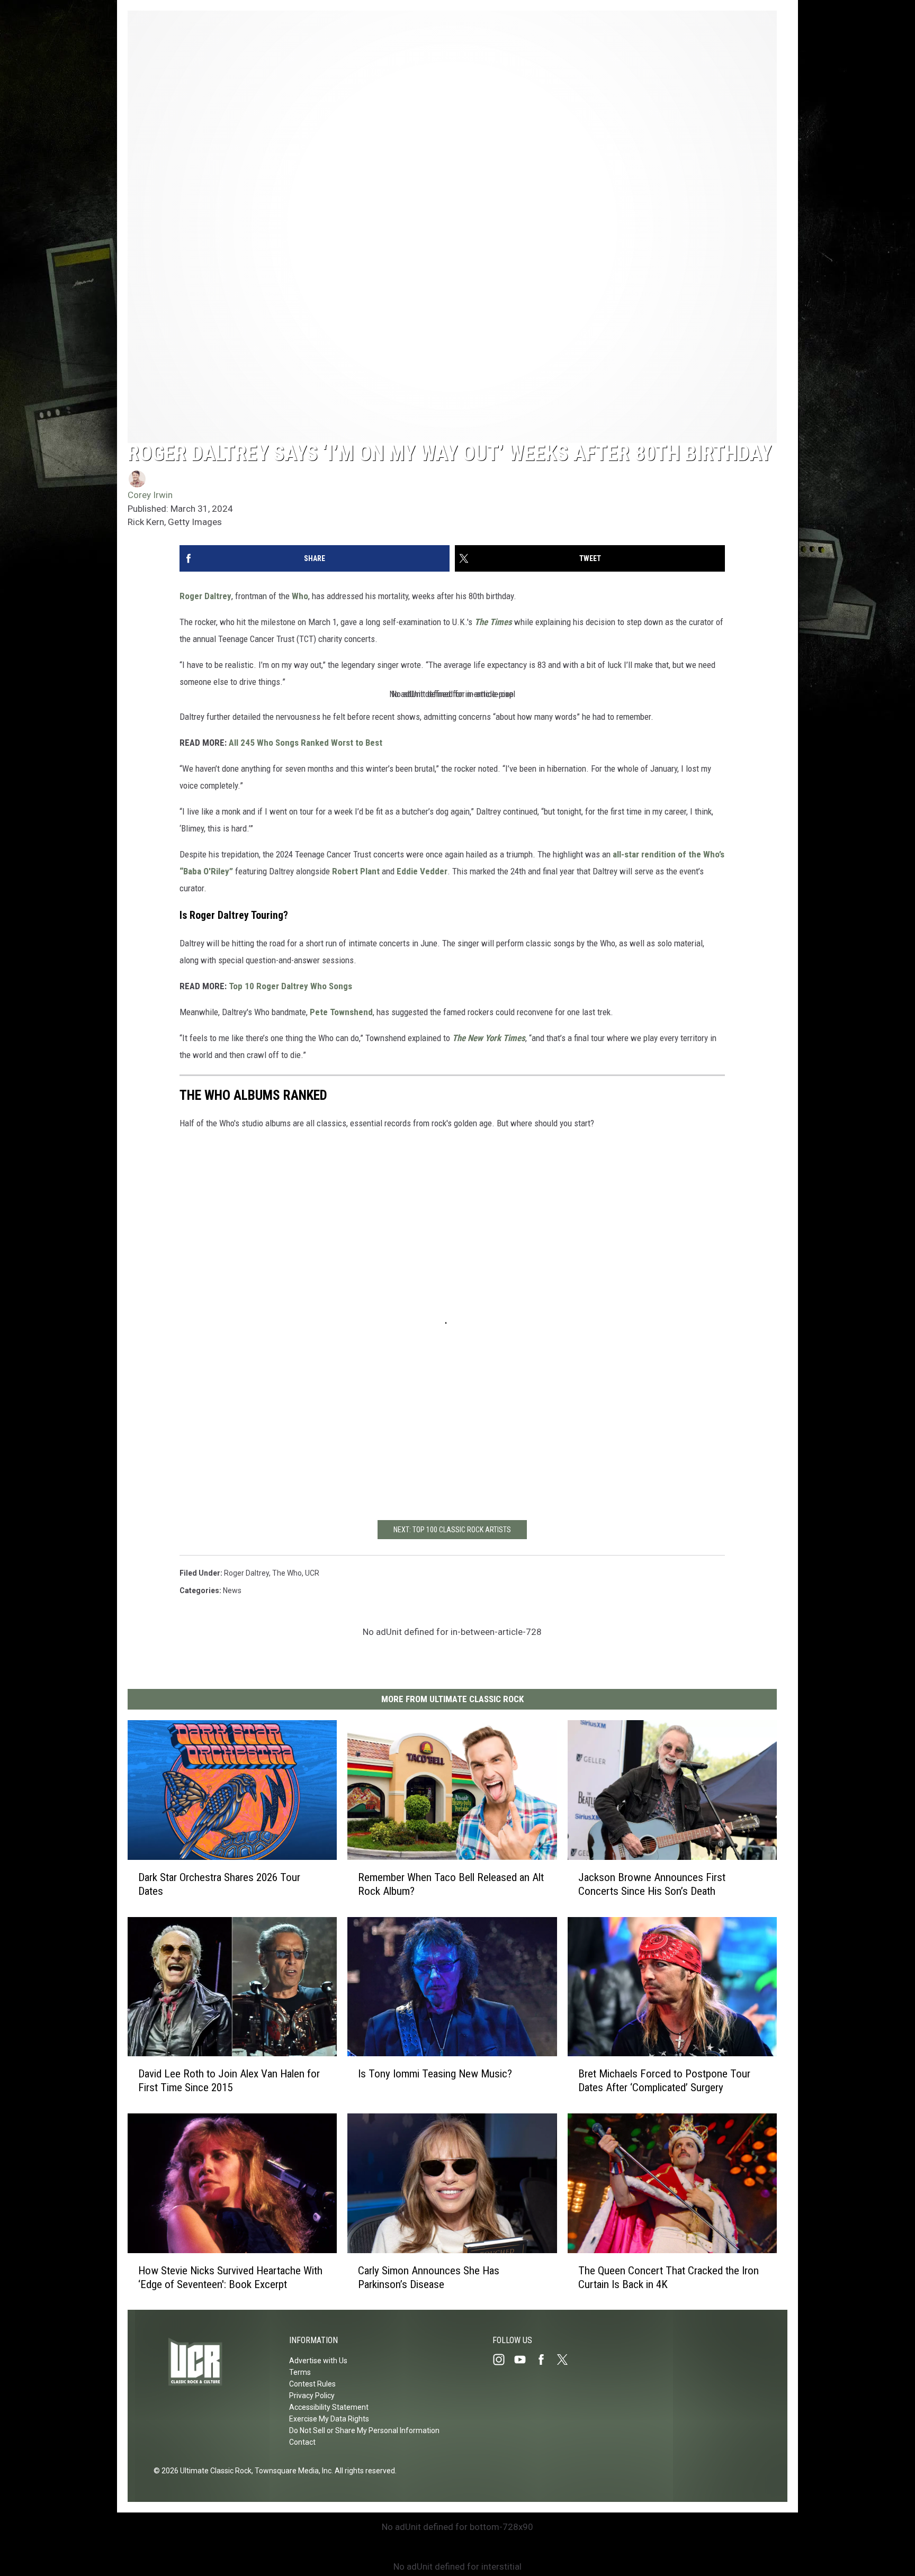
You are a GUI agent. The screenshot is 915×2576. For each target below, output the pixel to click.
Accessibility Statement (329, 2407)
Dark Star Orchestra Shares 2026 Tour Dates (219, 1884)
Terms (300, 2372)
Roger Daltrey (205, 596)
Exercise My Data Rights (329, 2419)
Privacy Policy (312, 2396)
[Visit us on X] (567, 2360)
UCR (312, 1573)
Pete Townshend (341, 1012)
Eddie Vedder (422, 871)
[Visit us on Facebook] (545, 2360)
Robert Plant (356, 871)
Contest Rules (312, 2384)
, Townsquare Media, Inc (291, 2471)
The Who (287, 1573)
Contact (302, 2442)
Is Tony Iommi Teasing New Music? (435, 2074)
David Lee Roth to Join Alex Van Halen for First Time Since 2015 (229, 2081)
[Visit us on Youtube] (524, 2360)
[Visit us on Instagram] (503, 2360)
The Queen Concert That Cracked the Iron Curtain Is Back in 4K (669, 2277)
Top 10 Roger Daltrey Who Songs (290, 986)
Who (300, 596)
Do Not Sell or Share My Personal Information (364, 2430)
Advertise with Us (318, 2361)
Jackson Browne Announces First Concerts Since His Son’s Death (652, 1884)
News (232, 1590)
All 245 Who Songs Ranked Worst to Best (306, 743)
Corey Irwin (150, 495)
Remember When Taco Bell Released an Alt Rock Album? (451, 1884)
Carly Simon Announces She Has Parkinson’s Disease (429, 2277)
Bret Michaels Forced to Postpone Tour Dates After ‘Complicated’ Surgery (664, 2081)
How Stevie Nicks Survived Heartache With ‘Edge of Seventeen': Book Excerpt (230, 2277)
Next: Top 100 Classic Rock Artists (452, 1530)
